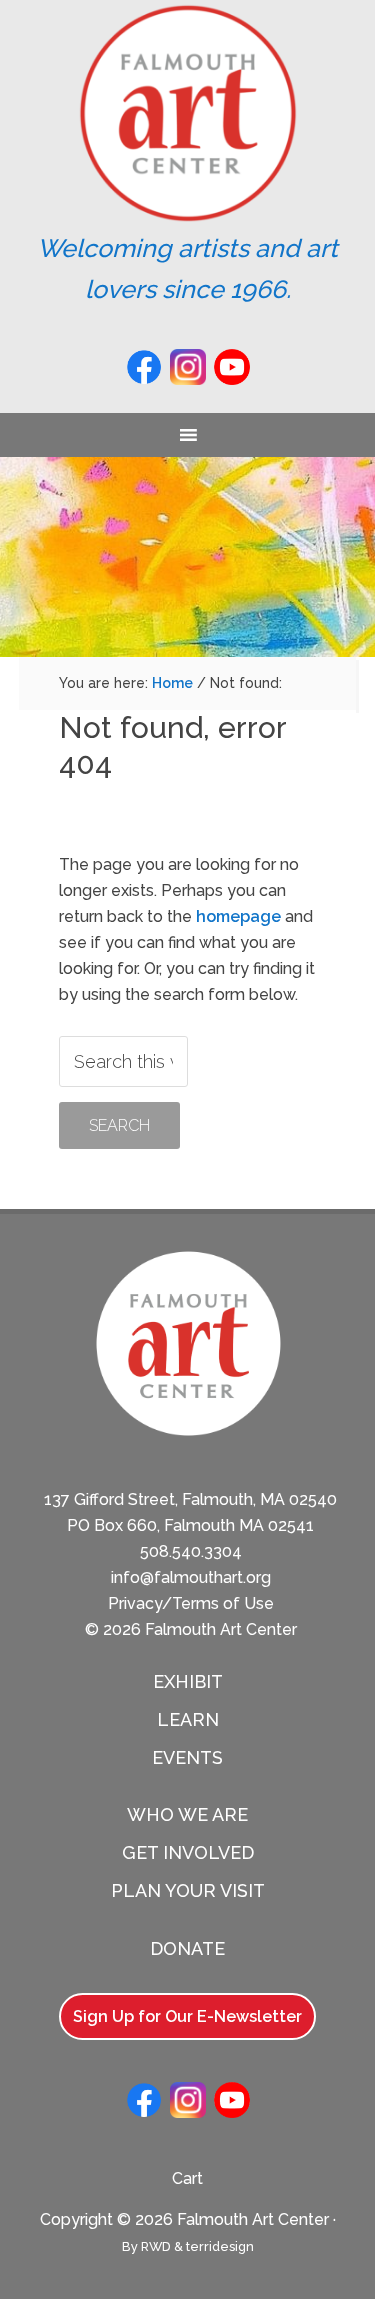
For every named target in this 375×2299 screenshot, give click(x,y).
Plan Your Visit (188, 1890)
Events (187, 1757)
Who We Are (187, 1814)
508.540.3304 (191, 1551)
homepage (238, 916)
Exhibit (188, 1681)
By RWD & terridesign (188, 2246)
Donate (187, 1948)
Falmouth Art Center (188, 113)
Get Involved (188, 1852)
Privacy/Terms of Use (191, 1603)
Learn (188, 1719)
